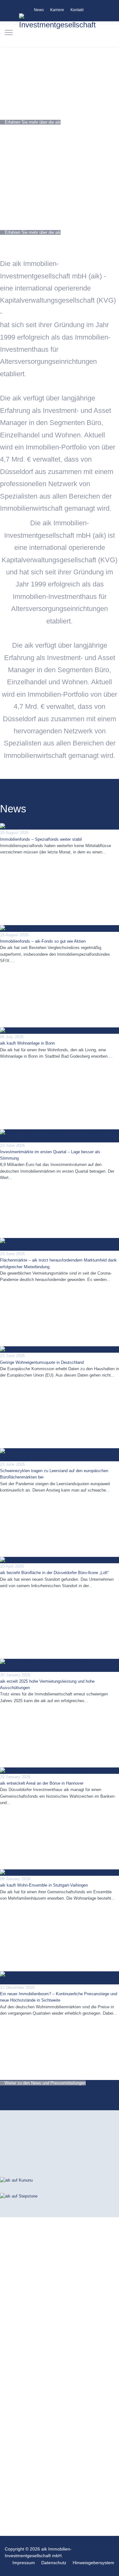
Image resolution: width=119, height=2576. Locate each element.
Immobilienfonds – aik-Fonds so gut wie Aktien (43, 941)
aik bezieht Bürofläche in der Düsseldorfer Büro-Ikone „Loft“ (54, 1573)
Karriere (57, 10)
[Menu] (9, 32)
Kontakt (77, 10)
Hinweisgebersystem (93, 2563)
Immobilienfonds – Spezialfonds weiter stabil (41, 839)
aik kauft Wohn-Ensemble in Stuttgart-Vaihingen (44, 1885)
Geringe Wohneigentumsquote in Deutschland (42, 1362)
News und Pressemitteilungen (27, 859)
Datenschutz (54, 2563)
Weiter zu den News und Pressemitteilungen (44, 2083)
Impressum (24, 2563)
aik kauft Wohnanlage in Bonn (27, 1043)
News (39, 10)
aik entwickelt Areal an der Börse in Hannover (42, 1783)
